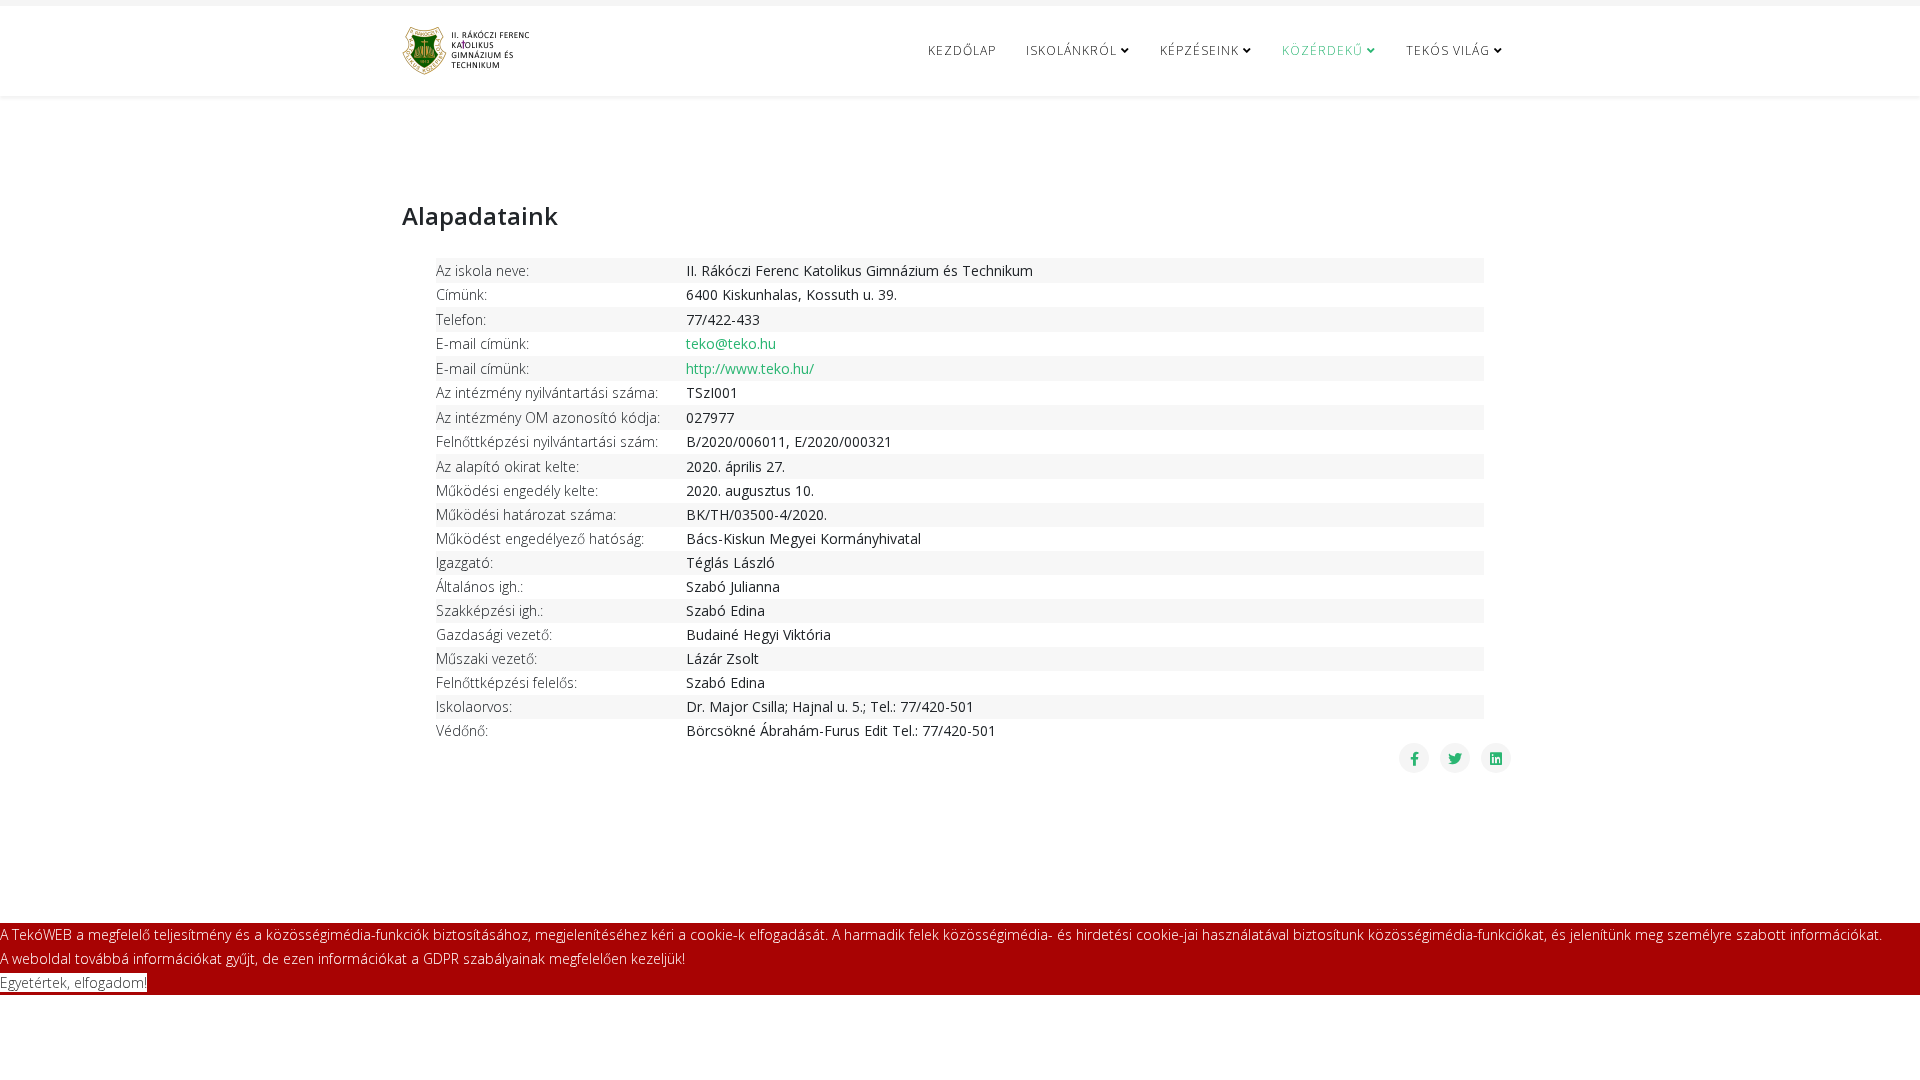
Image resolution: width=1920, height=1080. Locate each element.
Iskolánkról (1071, 50)
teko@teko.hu (731, 343)
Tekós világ (1448, 50)
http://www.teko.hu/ (750, 368)
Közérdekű (1322, 50)
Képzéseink (1199, 50)
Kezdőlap (962, 50)
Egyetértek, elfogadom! (73, 982)
